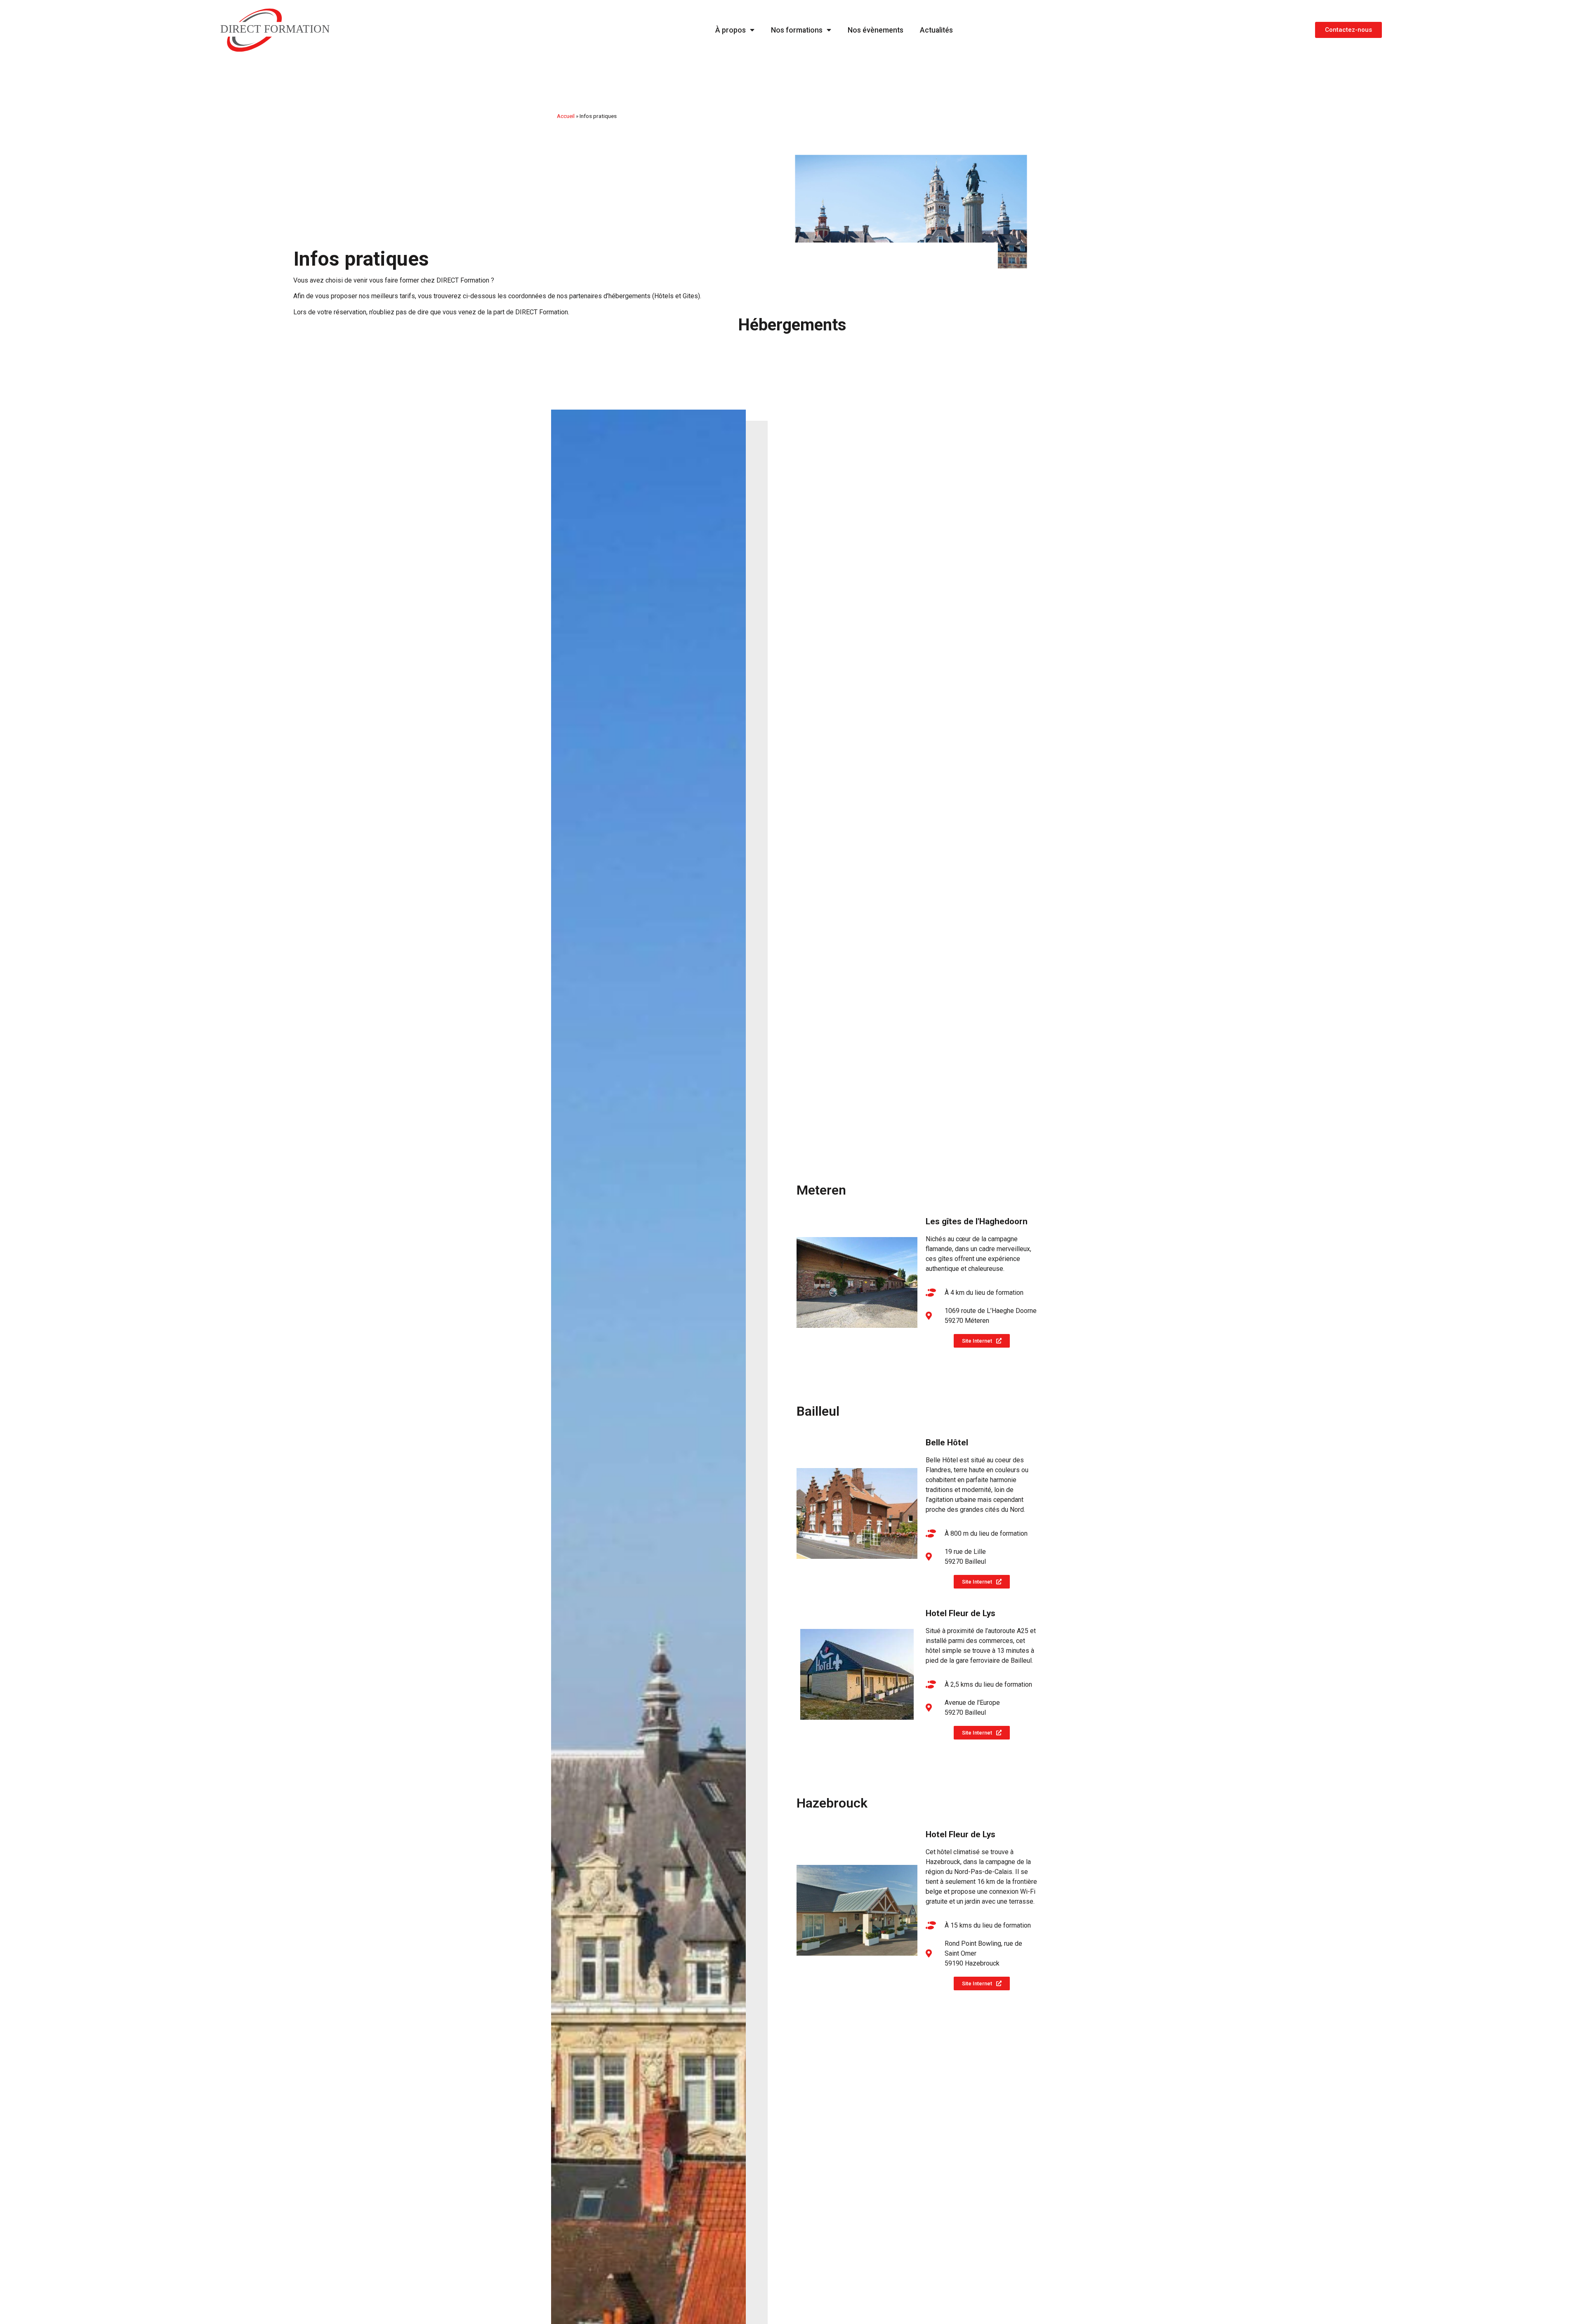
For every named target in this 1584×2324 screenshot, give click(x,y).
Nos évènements (876, 30)
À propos (731, 30)
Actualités (936, 30)
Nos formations (797, 30)
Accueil (566, 116)
